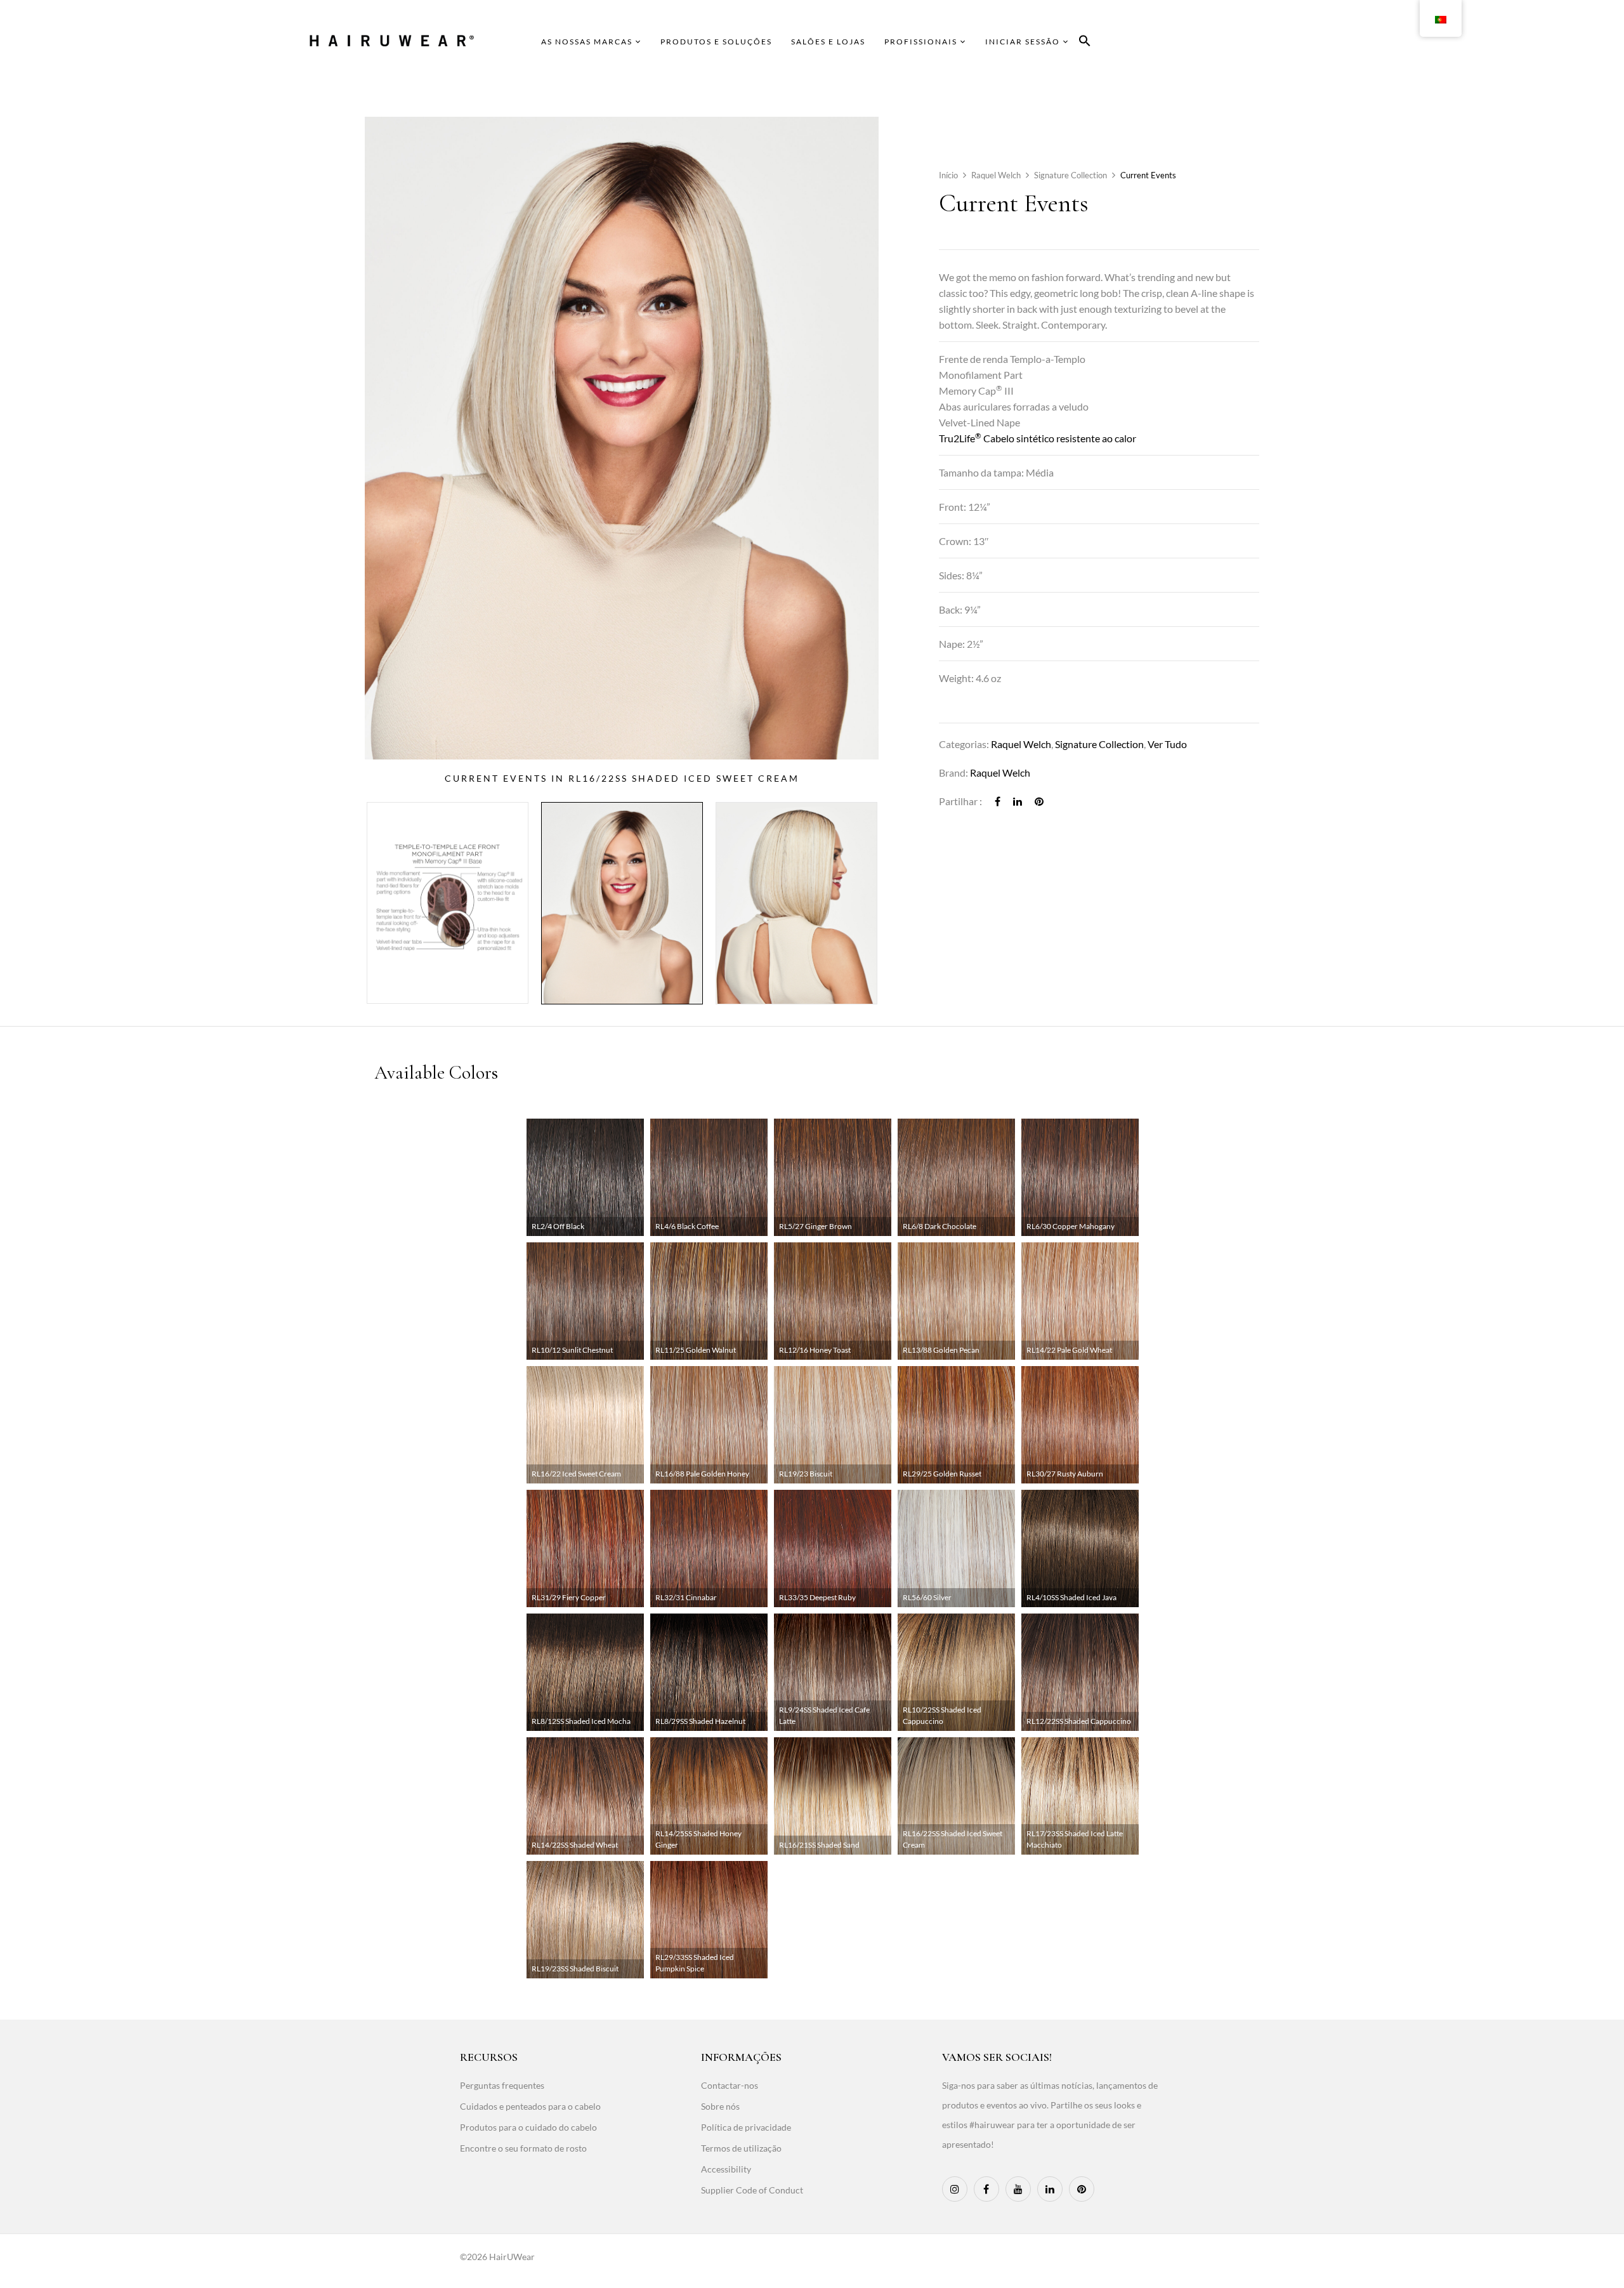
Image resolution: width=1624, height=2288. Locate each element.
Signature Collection (1071, 175)
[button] (1085, 43)
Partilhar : (960, 801)
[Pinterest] (1039, 801)
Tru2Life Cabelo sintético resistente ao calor (1038, 438)
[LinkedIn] (1018, 801)
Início (948, 175)
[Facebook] (998, 801)
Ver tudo (1167, 744)
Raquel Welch (996, 175)
